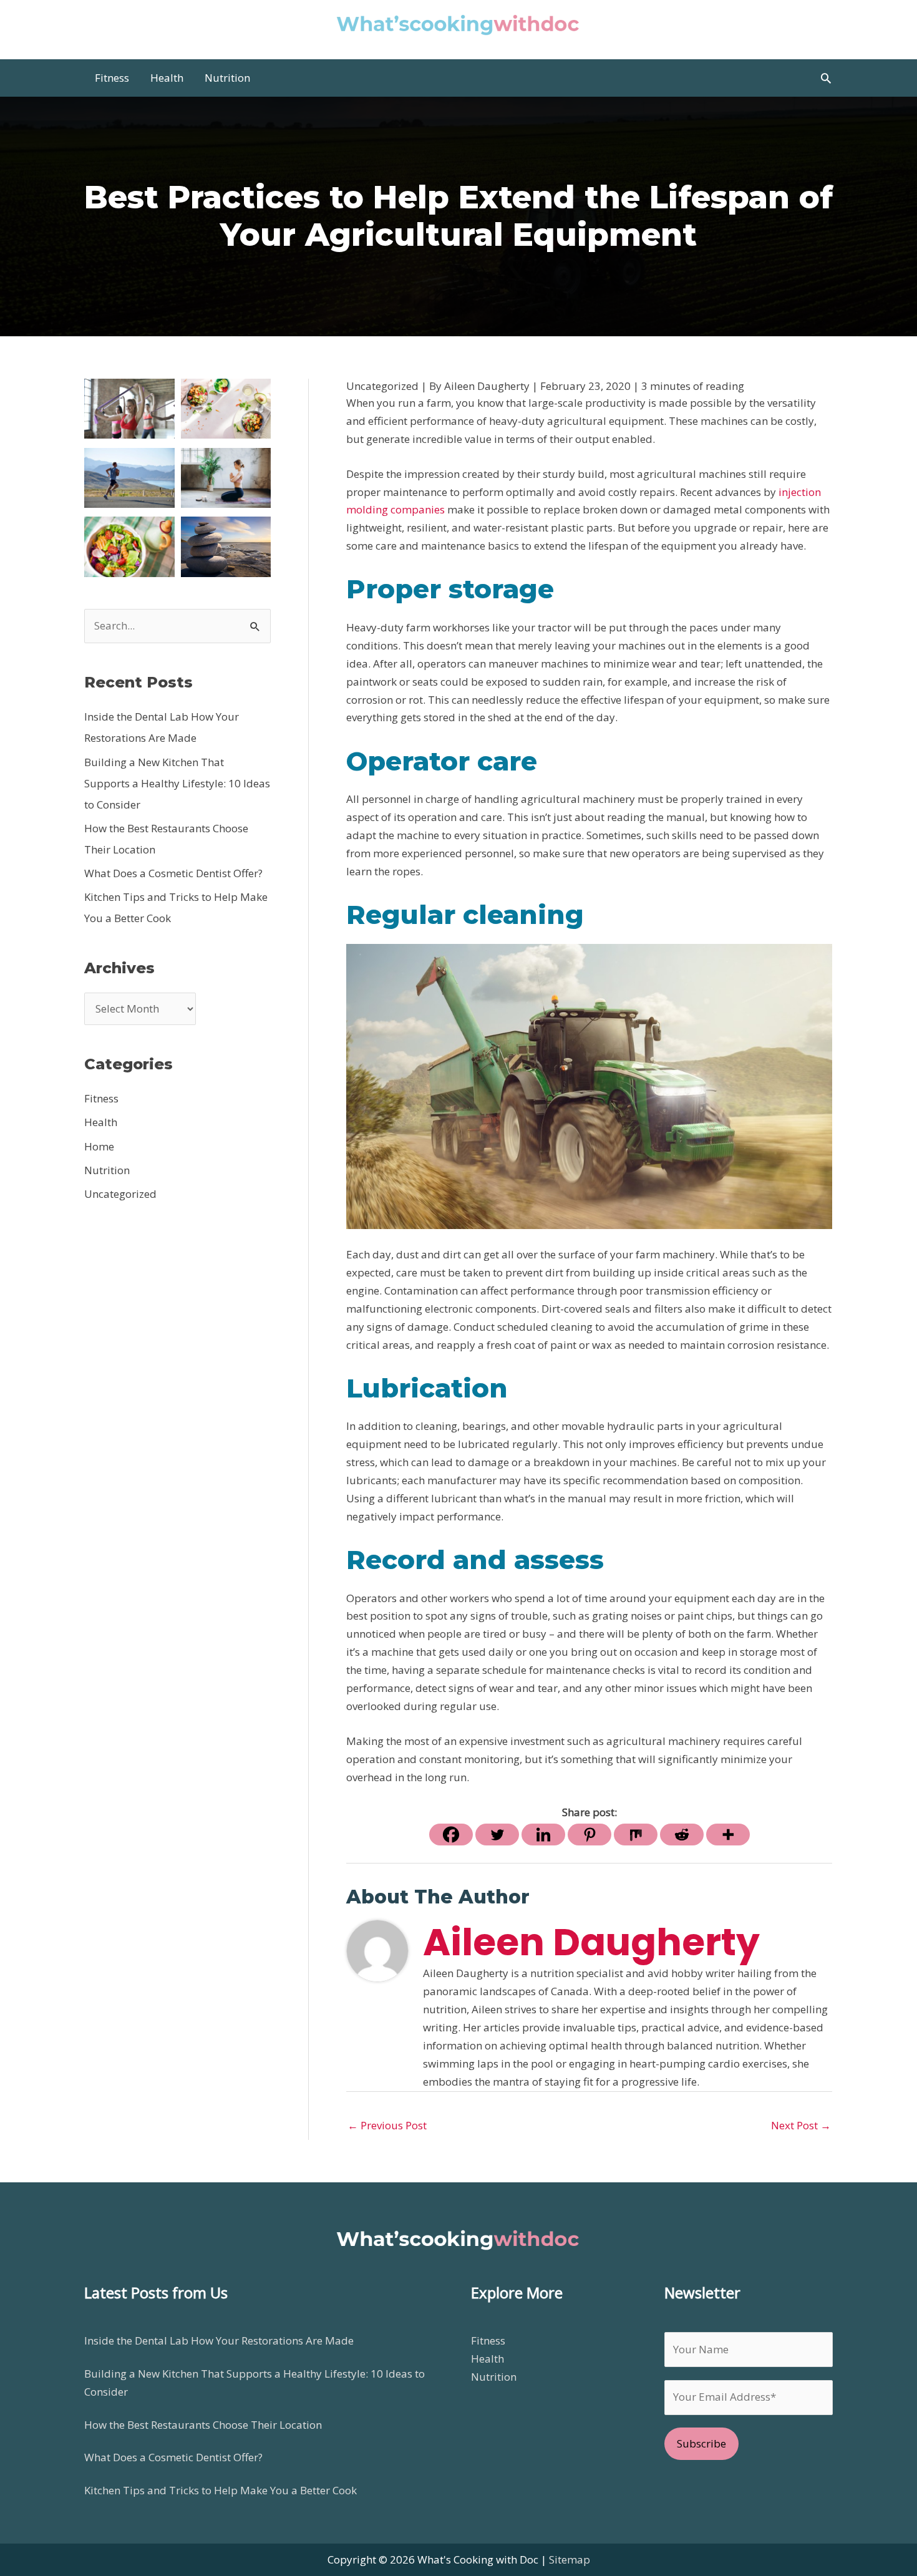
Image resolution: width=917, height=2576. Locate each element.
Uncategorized (120, 1194)
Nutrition (107, 1170)
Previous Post (387, 2125)
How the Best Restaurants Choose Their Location (203, 2425)
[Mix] (636, 1835)
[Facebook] (451, 1835)
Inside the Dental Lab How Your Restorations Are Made (219, 2340)
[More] (728, 1835)
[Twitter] (497, 1835)
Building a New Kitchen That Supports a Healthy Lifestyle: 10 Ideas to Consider (177, 783)
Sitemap (570, 2559)
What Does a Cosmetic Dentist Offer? (173, 873)
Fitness (101, 1098)
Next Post (801, 2125)
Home (99, 1146)
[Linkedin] (543, 1835)
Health (101, 1122)
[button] (826, 78)
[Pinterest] (589, 1835)
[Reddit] (682, 1835)
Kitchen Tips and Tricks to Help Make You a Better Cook (221, 2490)
